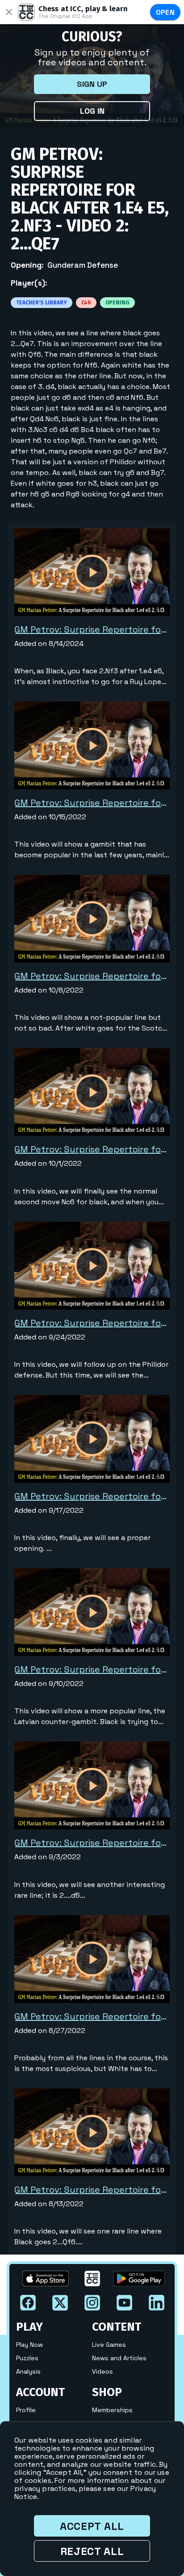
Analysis (28, 2371)
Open (165, 12)
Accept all (92, 2526)
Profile (26, 2410)
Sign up (92, 84)
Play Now (29, 2345)
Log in (92, 111)
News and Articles (119, 2358)
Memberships (112, 2410)
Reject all (92, 2551)
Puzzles (27, 2358)
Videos (102, 2371)
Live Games (109, 2345)
